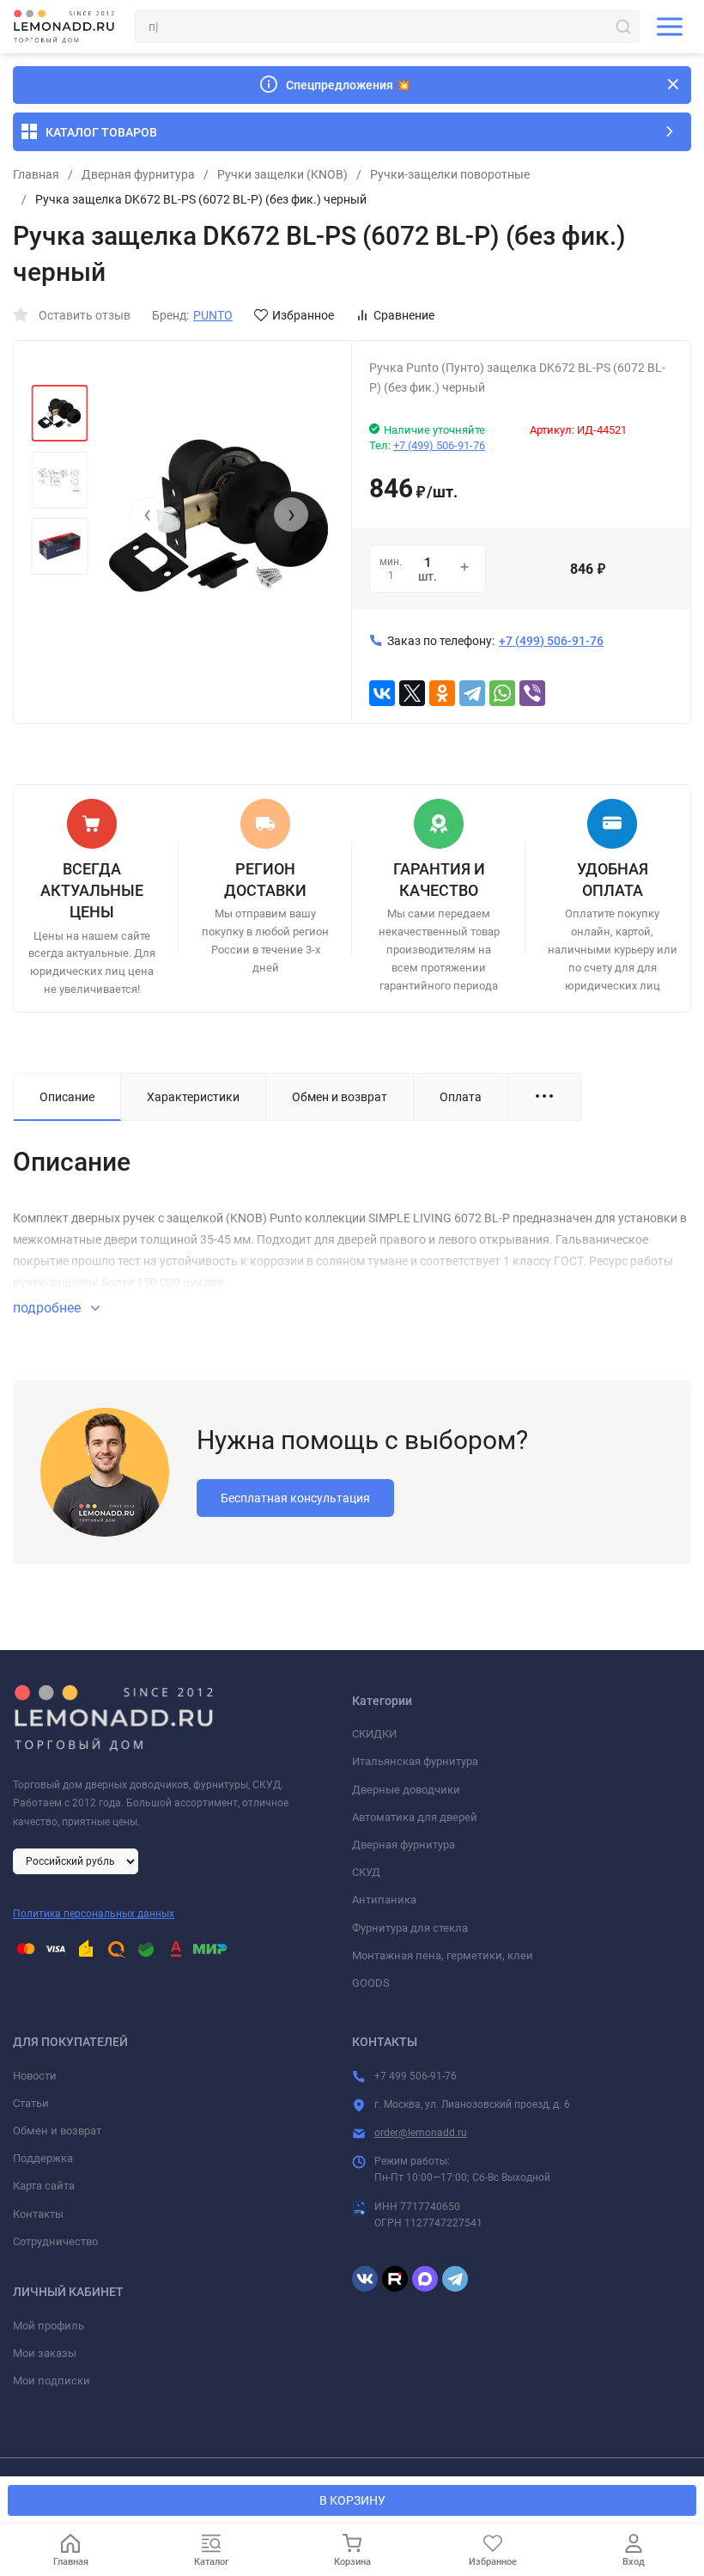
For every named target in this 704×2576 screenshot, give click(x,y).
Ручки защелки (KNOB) (282, 174)
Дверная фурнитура (138, 174)
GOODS (371, 1983)
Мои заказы (45, 2353)
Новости (35, 2076)
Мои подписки (52, 2381)
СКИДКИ (374, 1734)
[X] (412, 693)
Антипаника (384, 1900)
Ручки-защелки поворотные (450, 174)
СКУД (366, 1872)
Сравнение (404, 315)
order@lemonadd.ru (421, 2133)
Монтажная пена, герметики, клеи (443, 1955)
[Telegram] (472, 693)
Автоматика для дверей (415, 1817)
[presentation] (147, 515)
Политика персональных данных (94, 1914)
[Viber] (532, 693)
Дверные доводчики (406, 1790)
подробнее (49, 1308)
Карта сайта (44, 2186)
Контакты (38, 2214)
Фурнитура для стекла (410, 1928)
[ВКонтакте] (382, 693)
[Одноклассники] (442, 693)
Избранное (303, 315)
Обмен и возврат (57, 2131)
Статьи (31, 2103)
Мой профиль (49, 2326)
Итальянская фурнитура (415, 1761)
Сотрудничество (55, 2241)
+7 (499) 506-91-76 (439, 445)
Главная (36, 174)
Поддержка (43, 2158)
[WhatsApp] (502, 693)
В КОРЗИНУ (352, 2500)
